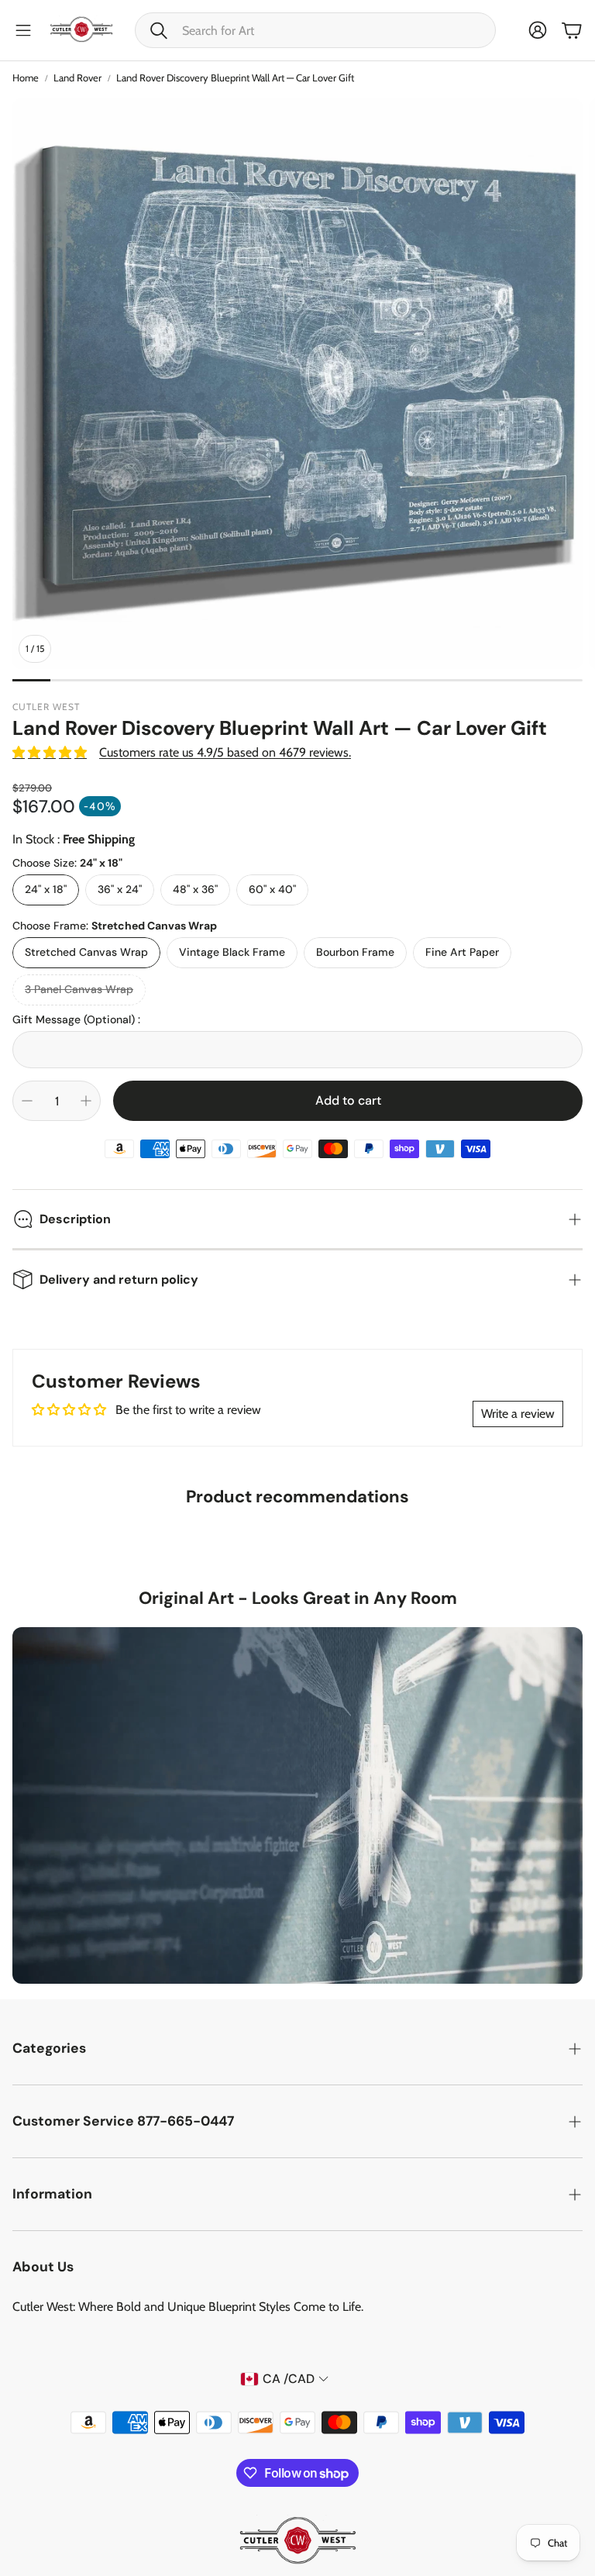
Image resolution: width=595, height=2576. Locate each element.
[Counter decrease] (27, 1101)
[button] (315, 30)
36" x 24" (120, 889)
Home (26, 78)
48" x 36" (195, 889)
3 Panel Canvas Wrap (79, 989)
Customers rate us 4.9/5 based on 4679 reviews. (225, 752)
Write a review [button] (518, 1414)
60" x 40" (272, 889)
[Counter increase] (86, 1101)
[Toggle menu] (23, 30)
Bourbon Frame (355, 952)
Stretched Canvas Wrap (86, 952)
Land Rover (77, 78)
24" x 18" (46, 889)
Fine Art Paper (462, 952)
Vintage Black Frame (232, 952)
